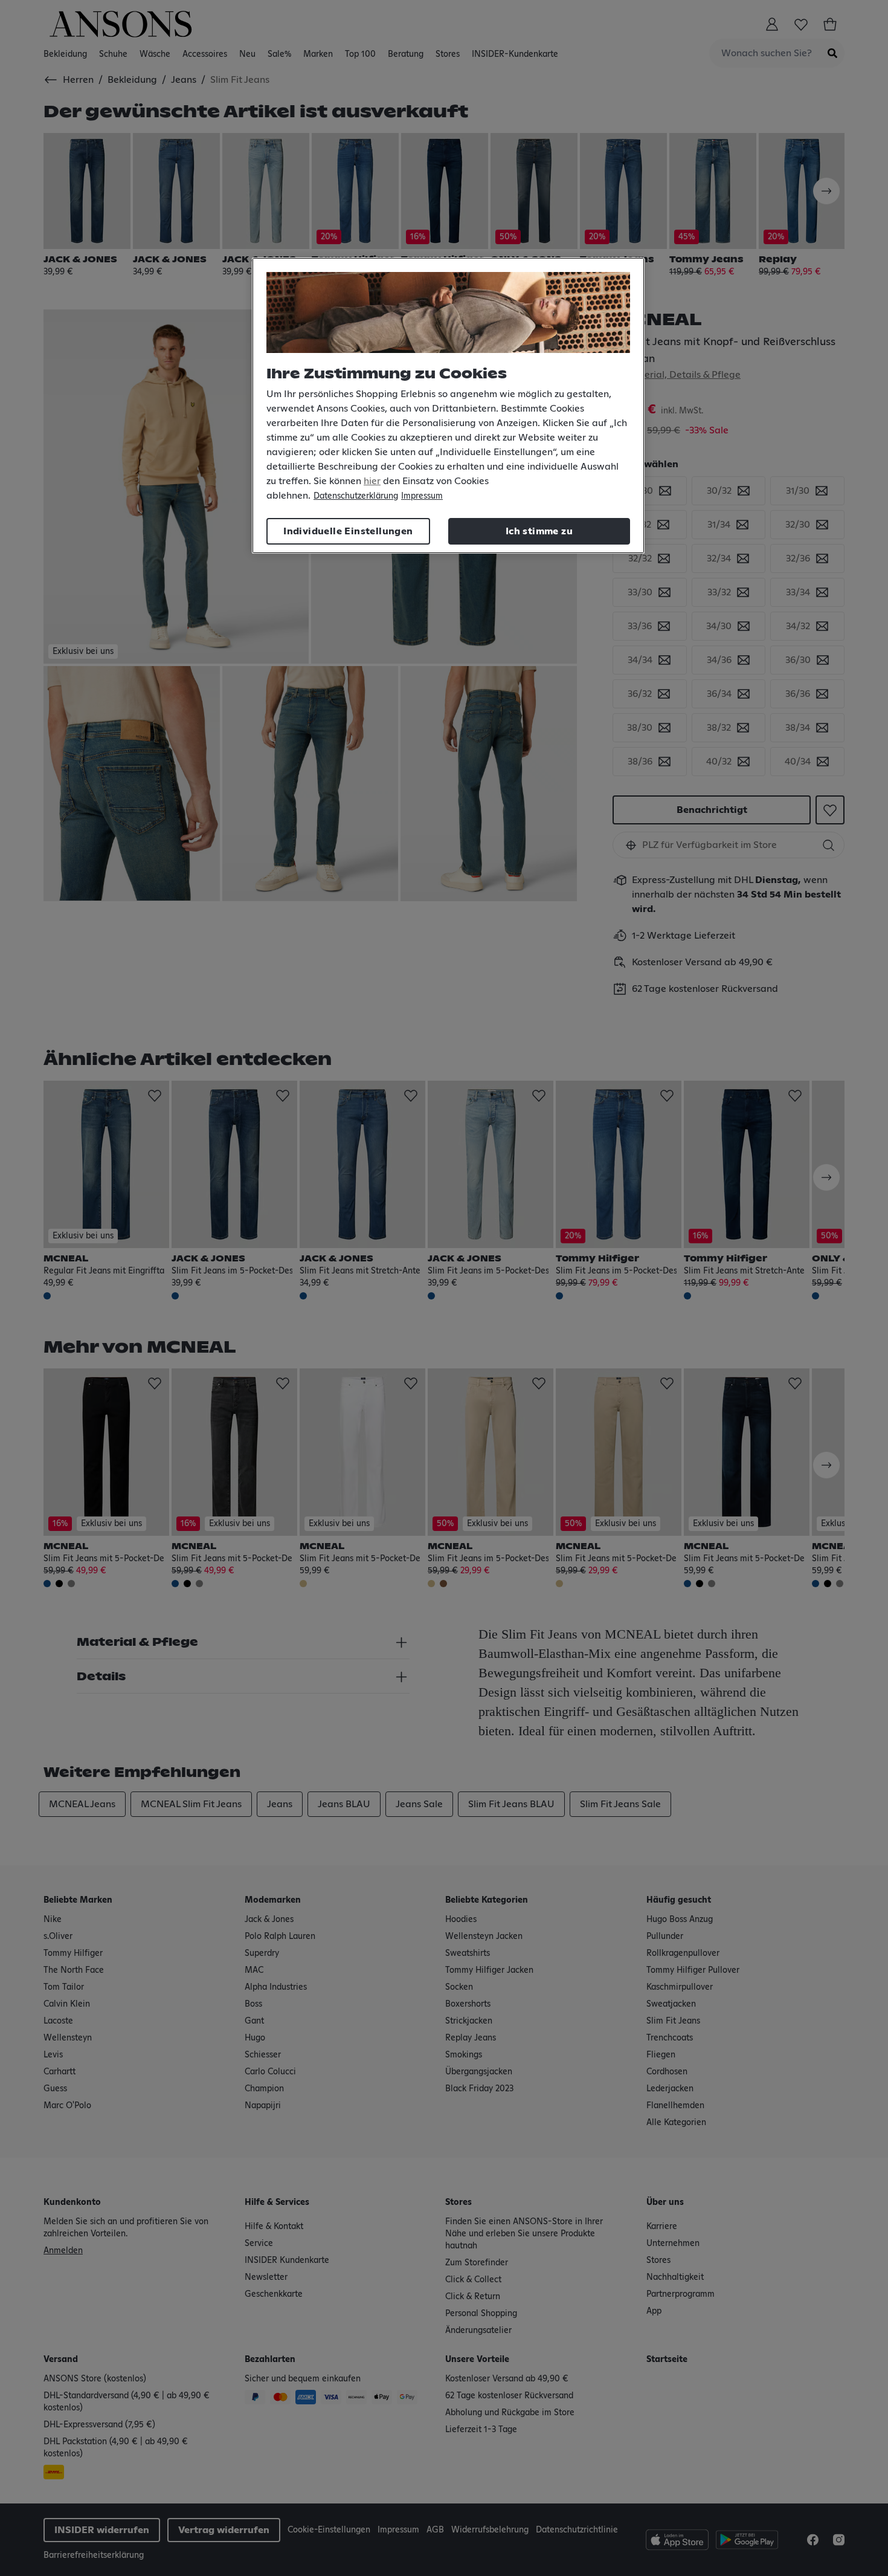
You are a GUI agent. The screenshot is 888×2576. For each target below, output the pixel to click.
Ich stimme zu (539, 531)
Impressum (422, 496)
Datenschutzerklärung (356, 496)
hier (372, 481)
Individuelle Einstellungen (348, 531)
